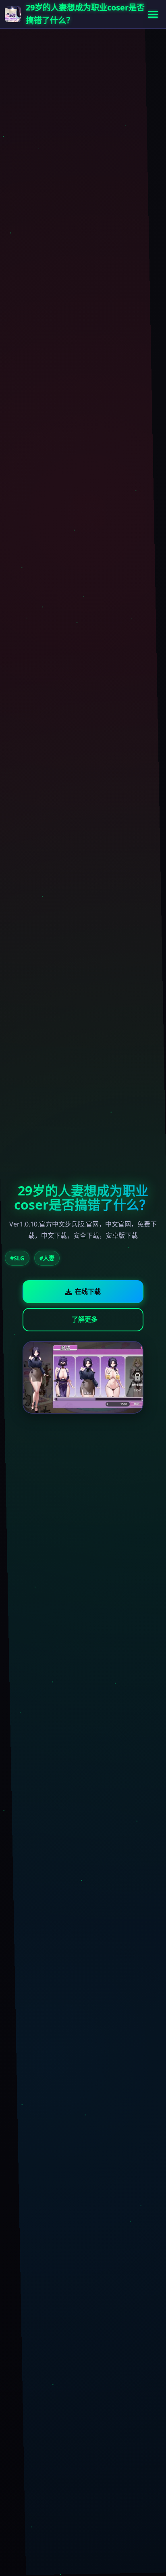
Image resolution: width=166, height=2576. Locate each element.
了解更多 (85, 1319)
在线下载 (88, 1291)
